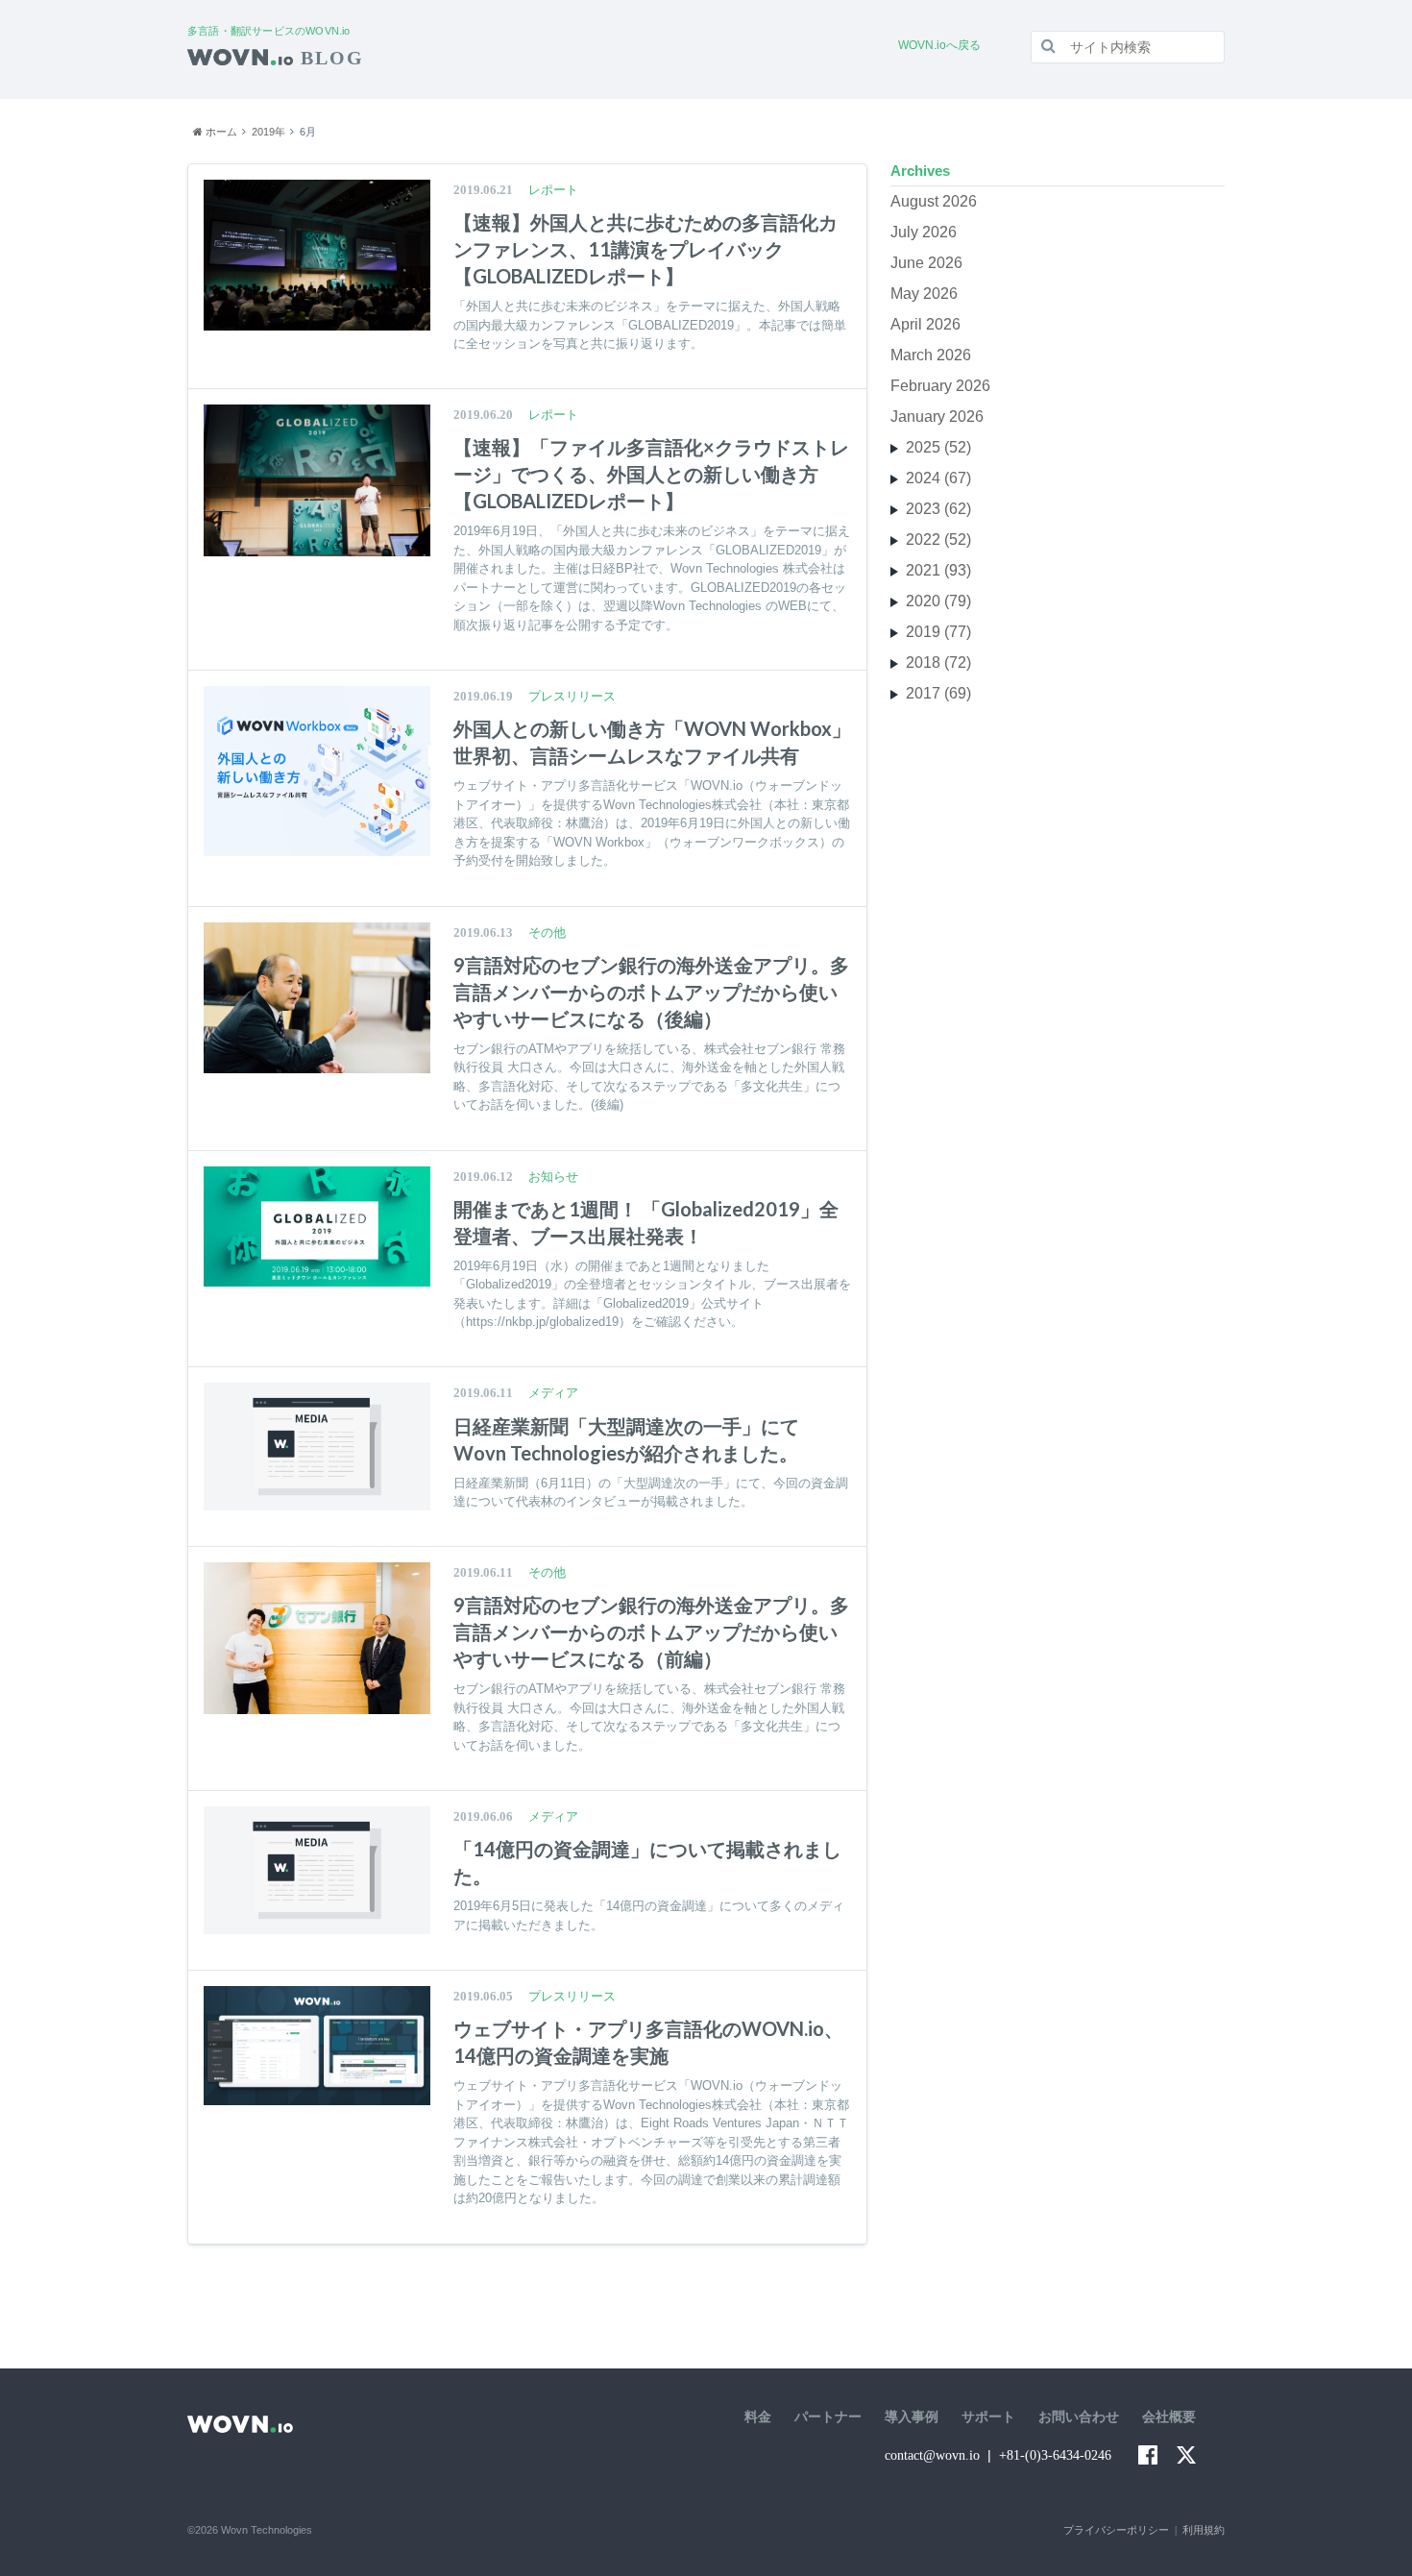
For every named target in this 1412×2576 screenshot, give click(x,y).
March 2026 (931, 355)
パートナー (828, 2417)
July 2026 (924, 232)
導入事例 (912, 2417)
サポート (988, 2417)
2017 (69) (938, 693)
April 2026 (925, 324)
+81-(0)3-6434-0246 (1055, 2455)
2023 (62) (938, 509)
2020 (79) (938, 601)
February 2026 (940, 386)
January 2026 (937, 417)
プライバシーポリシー (1116, 2530)
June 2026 (926, 263)
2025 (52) (938, 447)
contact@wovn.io (932, 2455)
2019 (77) (938, 632)
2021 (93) (938, 570)
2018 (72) (938, 662)
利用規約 (1204, 2530)
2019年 (268, 132)
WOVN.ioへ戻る (939, 45)
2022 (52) (938, 540)
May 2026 (924, 294)
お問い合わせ (1079, 2417)
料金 (758, 2417)
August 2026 (934, 201)
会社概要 (1169, 2417)
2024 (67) (938, 478)
